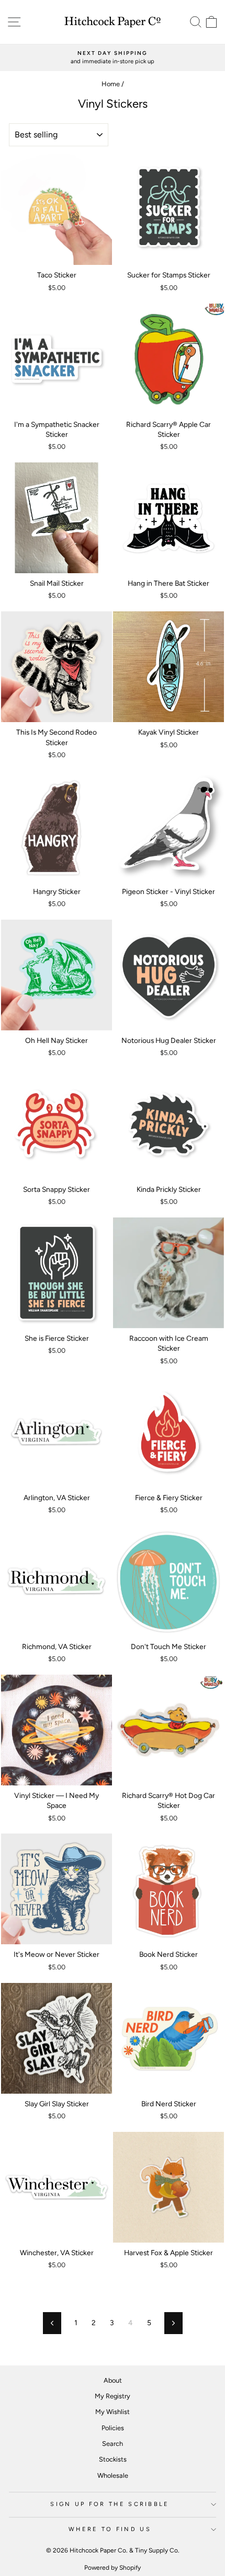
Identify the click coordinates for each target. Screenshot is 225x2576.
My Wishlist (113, 2412)
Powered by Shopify (113, 2568)
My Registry (113, 2396)
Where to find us (110, 2529)
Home (111, 84)
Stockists (113, 2459)
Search (113, 2444)
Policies (113, 2428)
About (113, 2380)
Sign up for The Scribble (110, 2504)
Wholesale (113, 2475)
